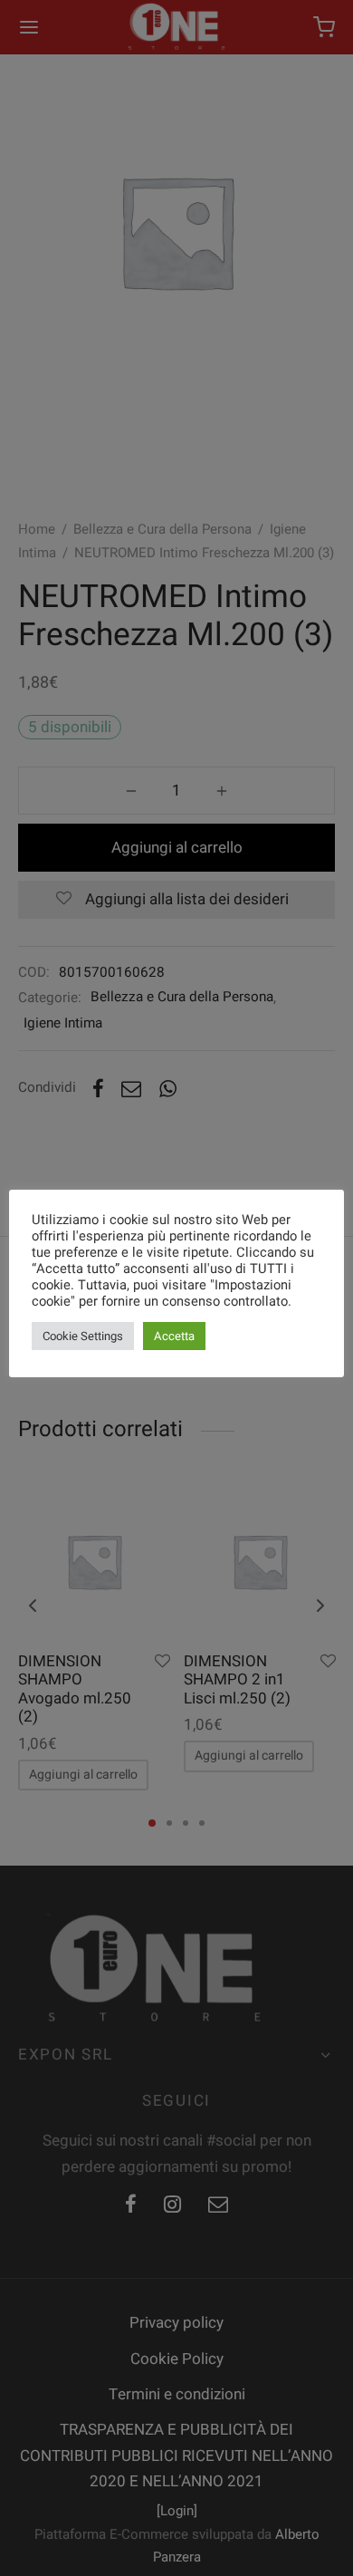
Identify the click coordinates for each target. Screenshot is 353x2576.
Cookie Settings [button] (83, 1336)
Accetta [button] (174, 1336)
